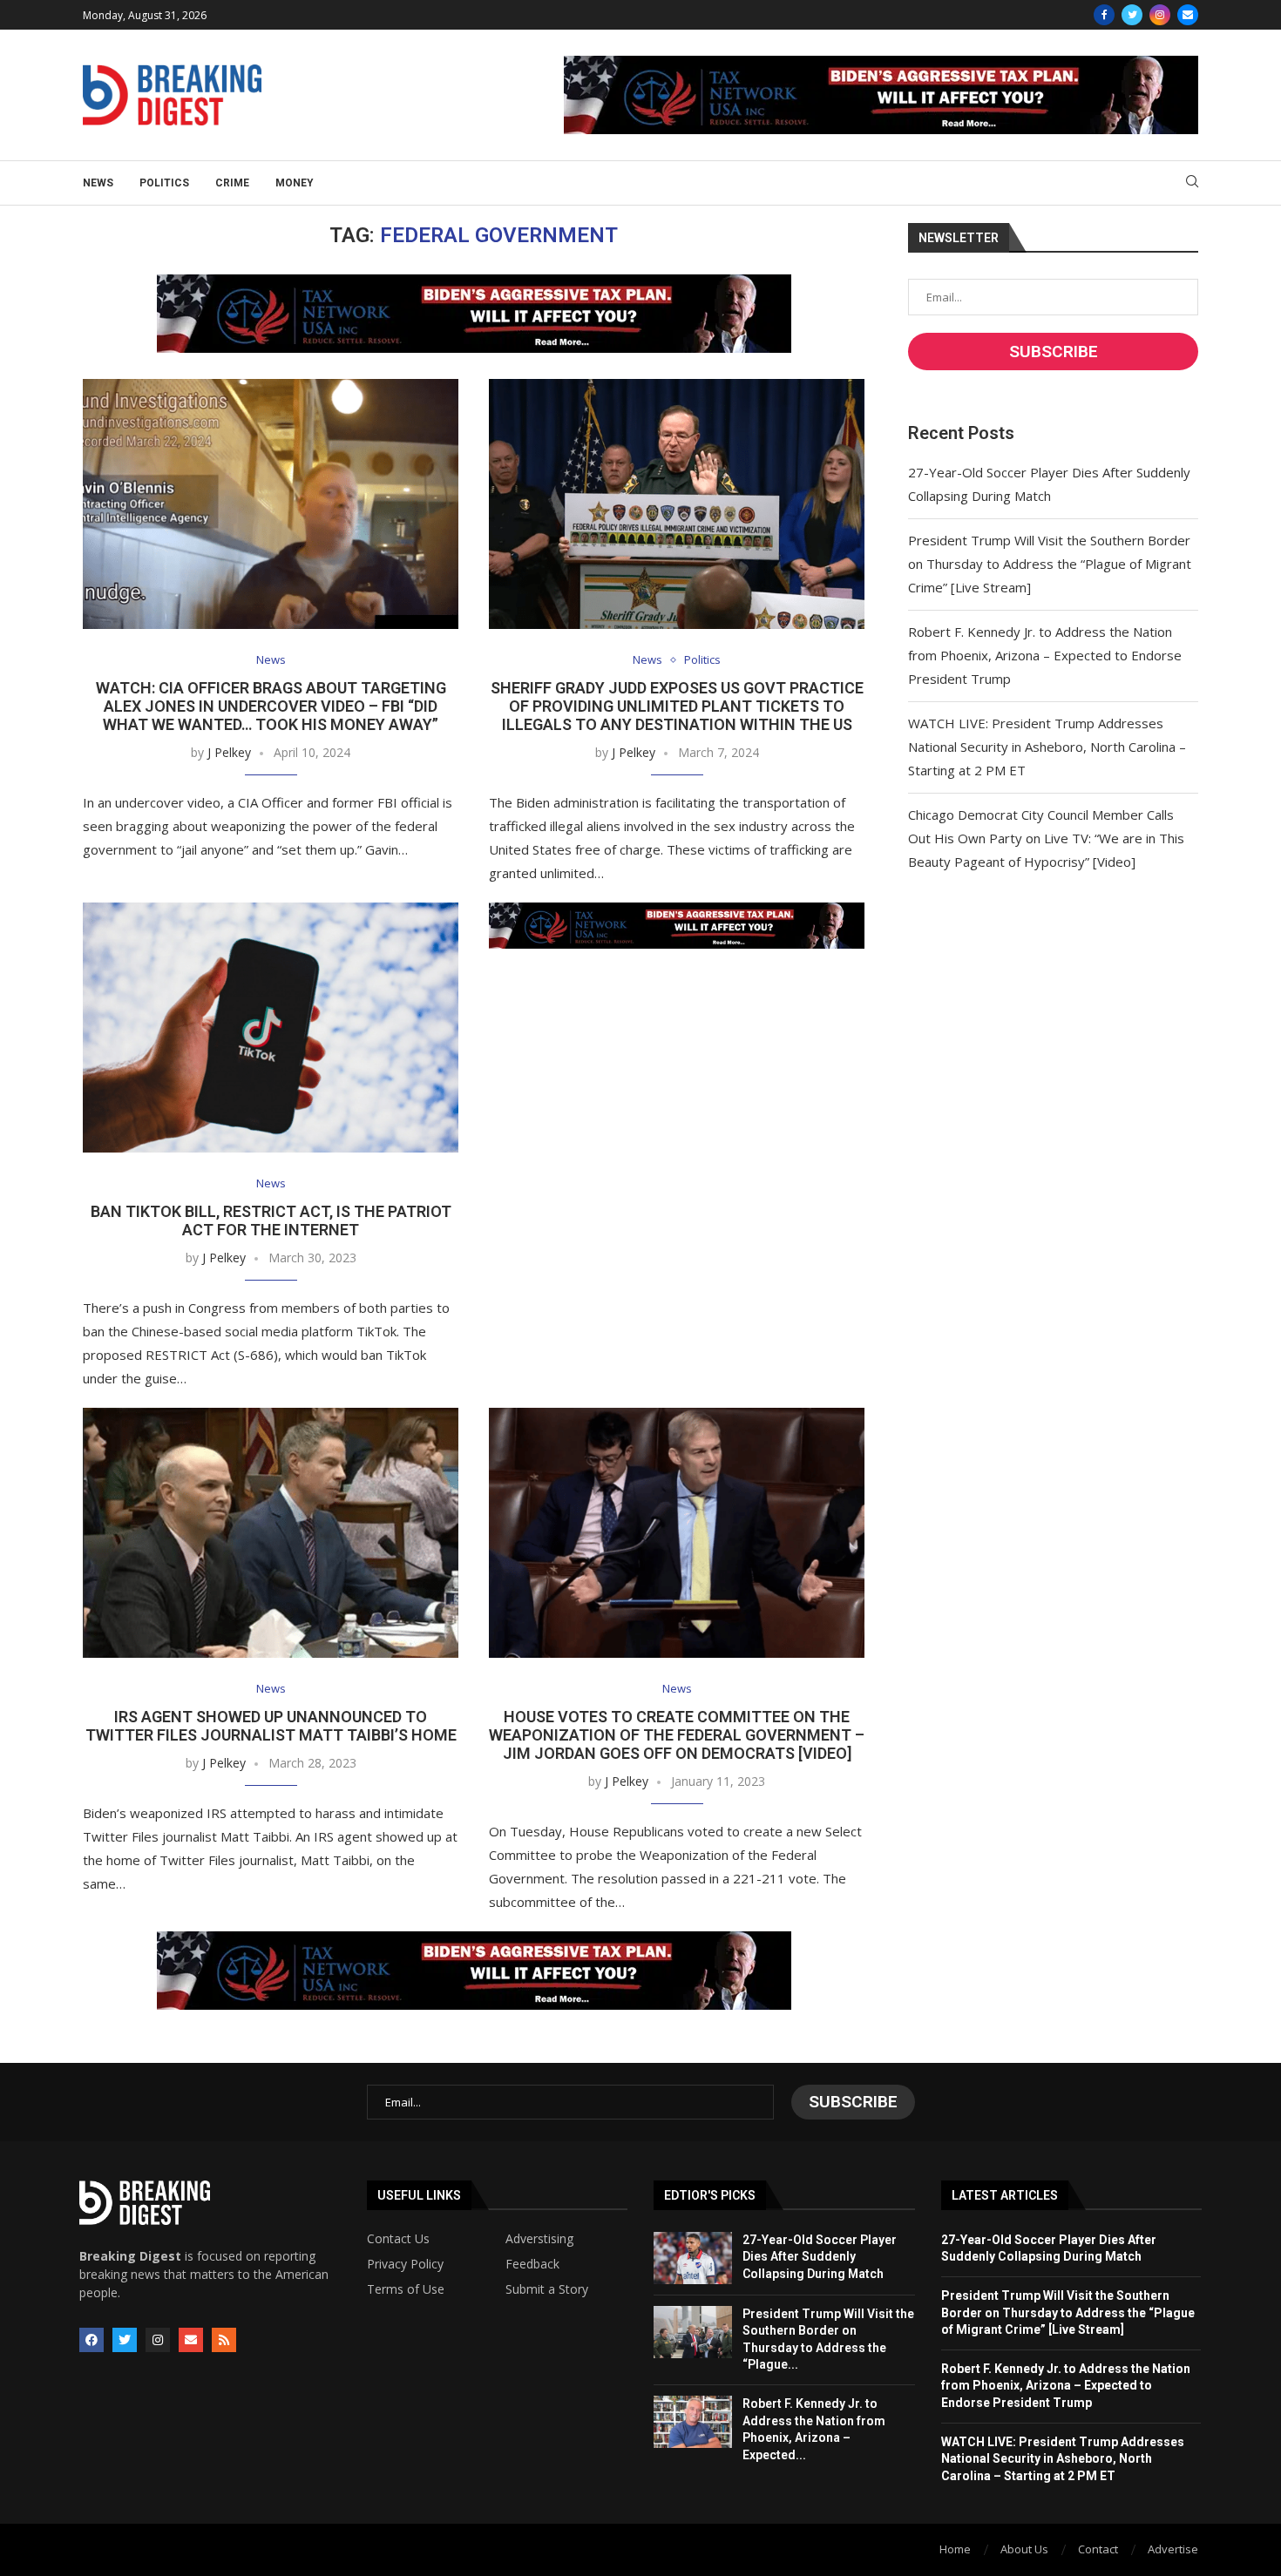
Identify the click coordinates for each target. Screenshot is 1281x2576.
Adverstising (539, 2239)
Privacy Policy (405, 2264)
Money (295, 183)
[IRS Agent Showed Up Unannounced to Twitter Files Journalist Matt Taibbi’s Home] (271, 1533)
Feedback (532, 2264)
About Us (1024, 2549)
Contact (1098, 2549)
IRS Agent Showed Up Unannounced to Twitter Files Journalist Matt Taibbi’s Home (271, 1726)
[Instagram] (1160, 15)
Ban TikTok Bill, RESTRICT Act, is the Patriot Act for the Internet (271, 1220)
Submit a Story (547, 2289)
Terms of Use (406, 2289)
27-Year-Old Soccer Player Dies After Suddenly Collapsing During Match (820, 2257)
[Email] (1188, 15)
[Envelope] (191, 2340)
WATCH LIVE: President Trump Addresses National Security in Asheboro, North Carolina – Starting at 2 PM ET (1047, 747)
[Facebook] (1104, 15)
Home (955, 2549)
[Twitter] (1132, 15)
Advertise (1173, 2549)
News (98, 183)
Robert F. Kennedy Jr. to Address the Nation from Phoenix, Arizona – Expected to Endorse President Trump (1045, 655)
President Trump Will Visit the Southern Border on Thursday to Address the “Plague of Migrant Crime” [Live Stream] (1050, 564)
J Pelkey (229, 752)
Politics (164, 183)
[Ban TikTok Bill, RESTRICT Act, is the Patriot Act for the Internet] (271, 1028)
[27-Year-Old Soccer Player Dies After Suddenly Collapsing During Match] (693, 2258)
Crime (232, 183)
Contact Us (398, 2239)
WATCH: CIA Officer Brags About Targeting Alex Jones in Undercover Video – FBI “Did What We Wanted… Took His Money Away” (271, 706)
